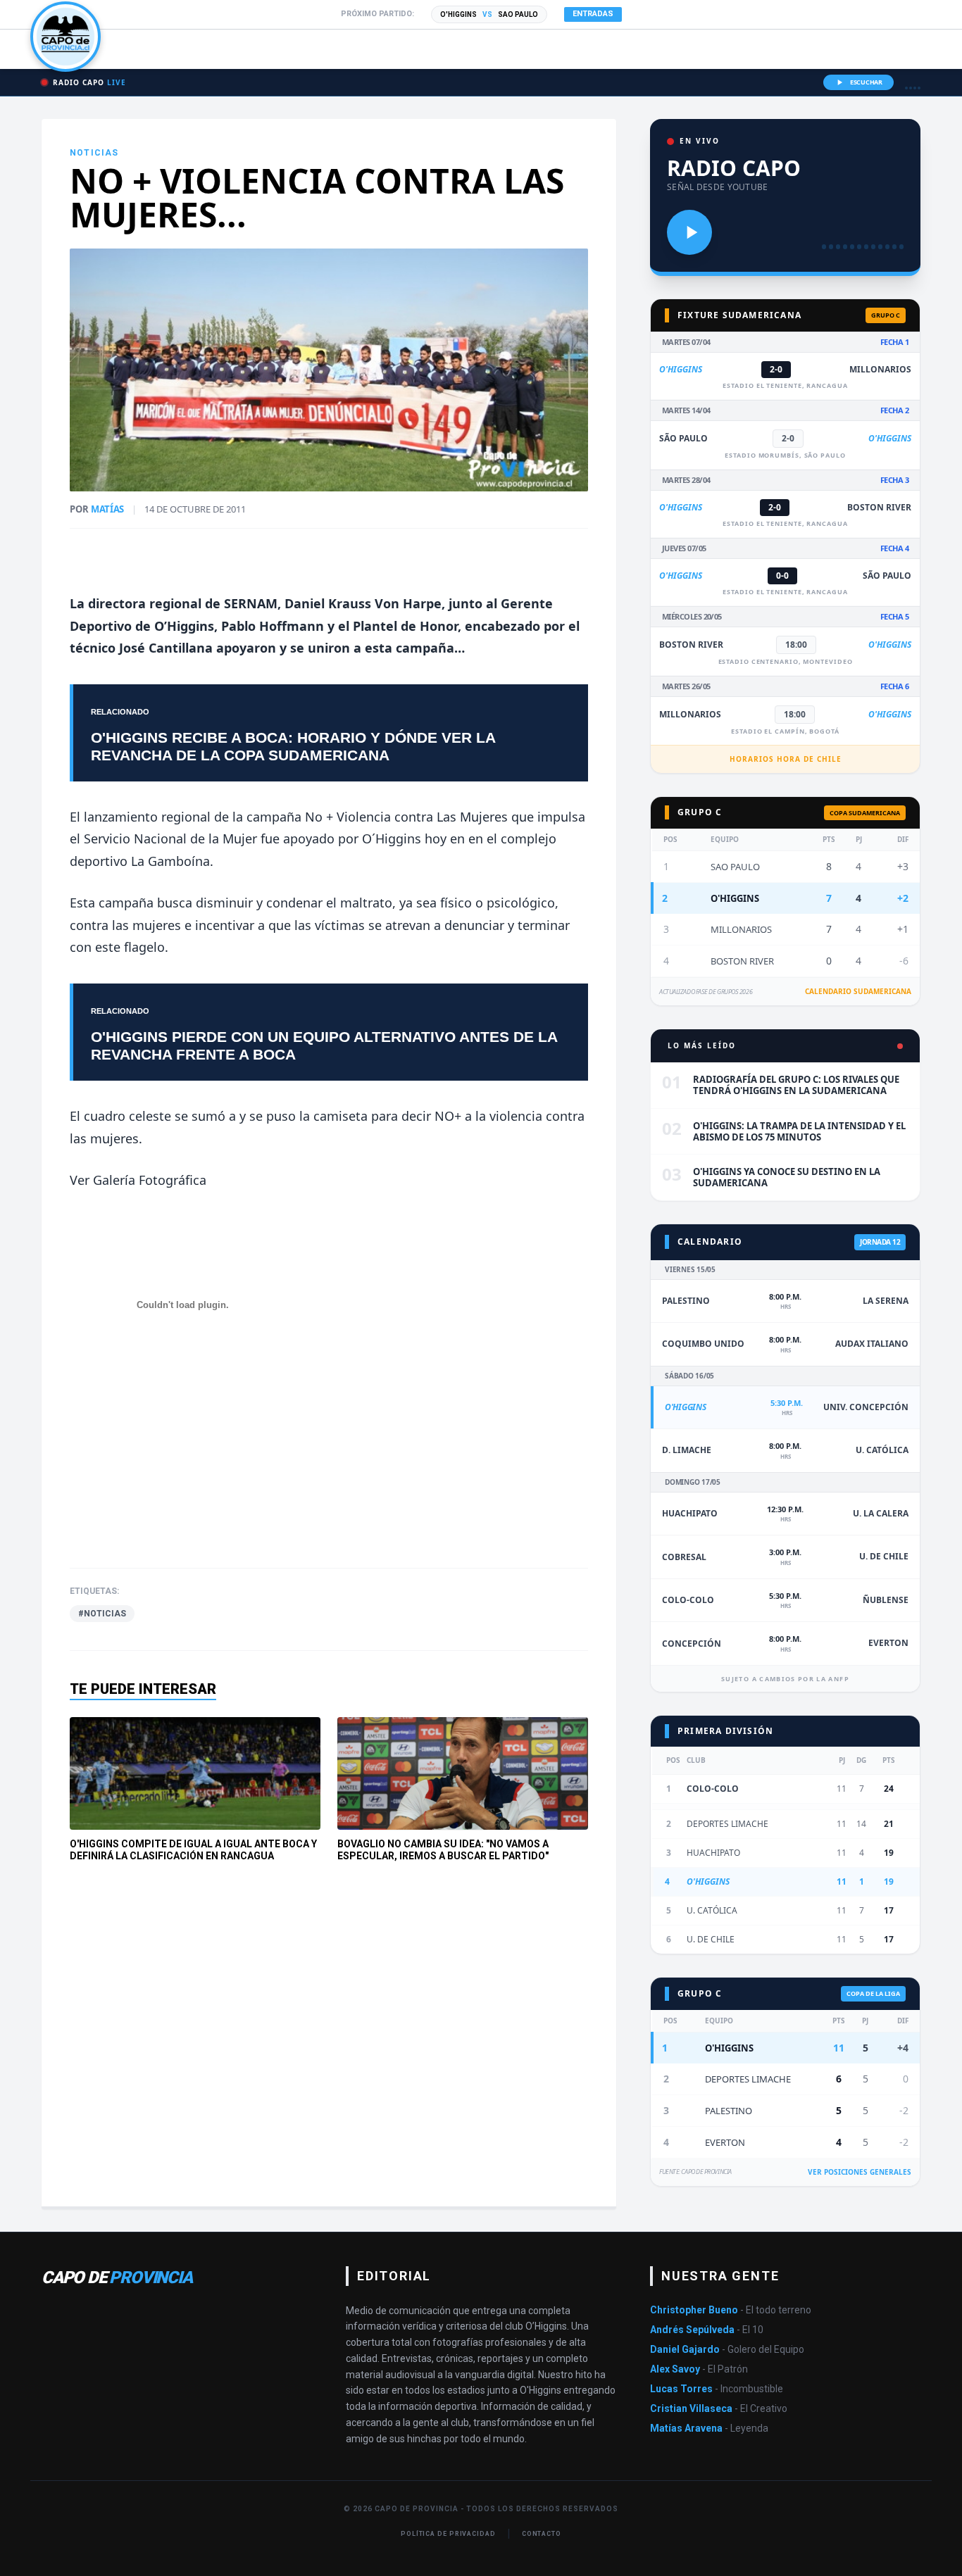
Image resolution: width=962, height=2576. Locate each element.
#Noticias (102, 1614)
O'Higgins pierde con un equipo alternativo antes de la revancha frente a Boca (324, 1045)
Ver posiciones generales (860, 2172)
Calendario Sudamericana (858, 991)
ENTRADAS (593, 14)
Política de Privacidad (448, 2534)
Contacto (542, 2534)
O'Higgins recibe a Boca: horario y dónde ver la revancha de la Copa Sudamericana (293, 746)
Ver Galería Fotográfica (138, 1180)
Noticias (94, 153)
